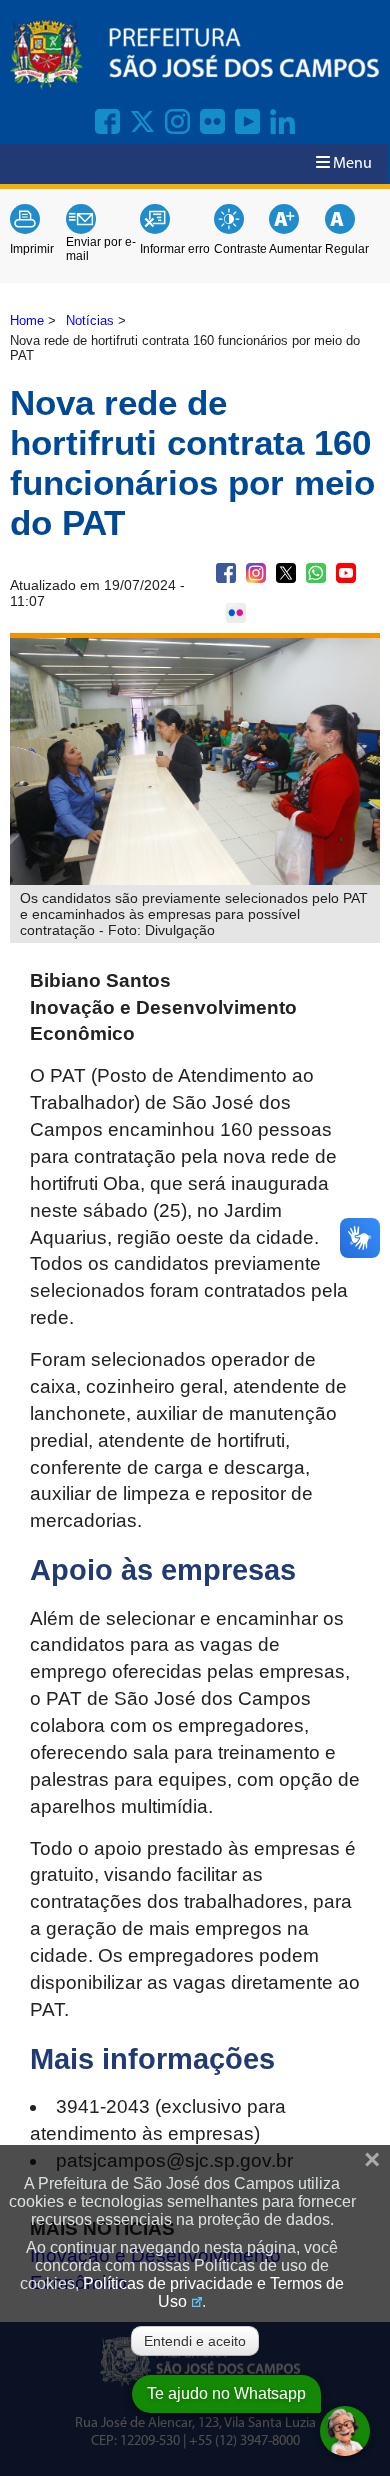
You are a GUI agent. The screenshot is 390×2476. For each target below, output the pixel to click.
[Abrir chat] (345, 2431)
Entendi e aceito (195, 2341)
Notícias (90, 320)
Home (27, 320)
